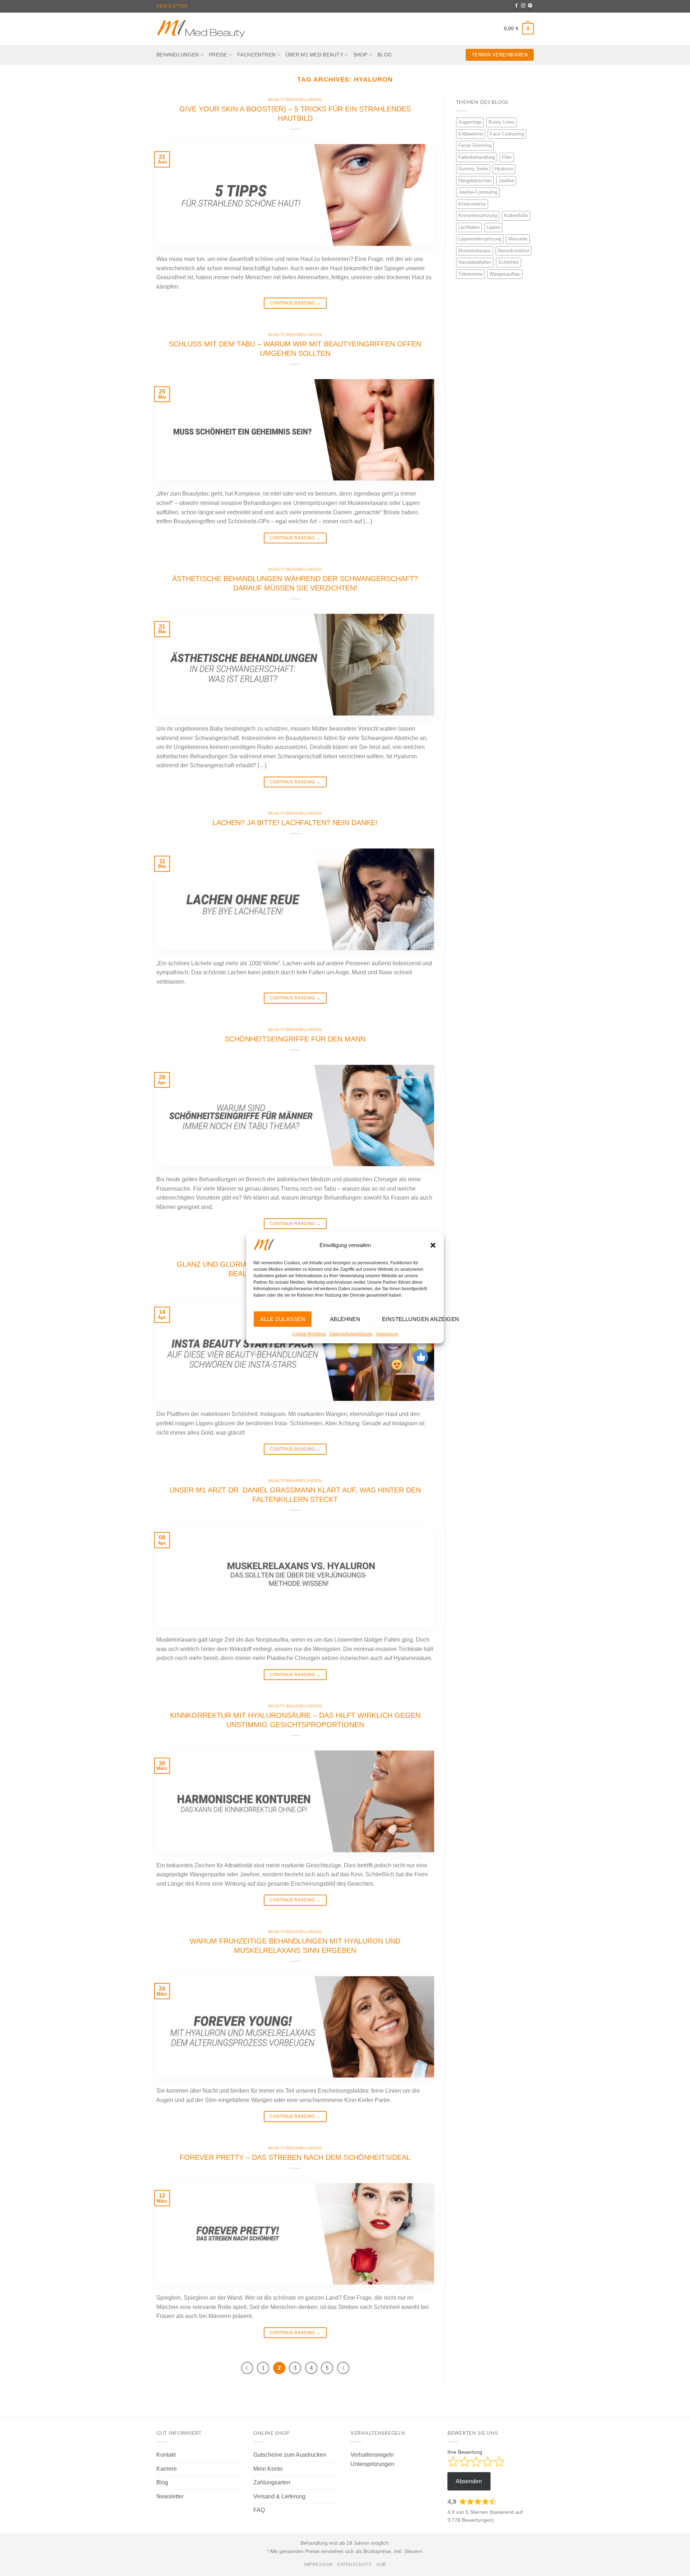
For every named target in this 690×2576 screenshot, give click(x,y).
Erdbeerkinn (471, 134)
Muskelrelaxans (475, 251)
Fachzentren (256, 55)
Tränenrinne (470, 274)
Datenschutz (354, 2564)
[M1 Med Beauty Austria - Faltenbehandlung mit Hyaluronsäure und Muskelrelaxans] (201, 29)
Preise (218, 55)
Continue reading (295, 303)
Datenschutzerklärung (351, 1334)
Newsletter (172, 6)
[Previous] (247, 2368)
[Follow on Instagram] (523, 6)
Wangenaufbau (505, 274)
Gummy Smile (473, 169)
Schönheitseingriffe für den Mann (295, 1039)
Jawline (506, 181)
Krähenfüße (516, 215)
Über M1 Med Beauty (314, 55)
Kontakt (166, 2455)
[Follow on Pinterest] (530, 6)
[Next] (343, 2368)
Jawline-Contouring (478, 192)
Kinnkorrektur (472, 204)
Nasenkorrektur (514, 251)
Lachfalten (469, 227)
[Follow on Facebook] (516, 6)
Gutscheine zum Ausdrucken (290, 2455)
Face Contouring (507, 134)
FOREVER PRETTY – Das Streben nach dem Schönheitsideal (295, 2157)
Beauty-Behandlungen (295, 100)
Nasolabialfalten (475, 262)
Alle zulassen (283, 1319)
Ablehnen (345, 1319)
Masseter (518, 239)
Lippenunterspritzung (480, 239)
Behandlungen (178, 55)
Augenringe (470, 122)
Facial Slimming (475, 145)
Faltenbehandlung (477, 157)
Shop (360, 55)
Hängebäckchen (475, 181)
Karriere (167, 2469)
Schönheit (509, 262)
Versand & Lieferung (279, 2496)
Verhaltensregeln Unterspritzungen (372, 2459)
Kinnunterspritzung (478, 215)
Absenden (469, 2481)
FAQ (259, 2510)
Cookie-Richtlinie (309, 1334)
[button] (433, 1245)
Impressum (387, 1334)
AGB (381, 2564)
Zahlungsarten (272, 2482)
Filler (507, 157)
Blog (385, 55)
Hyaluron (504, 169)
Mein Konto (268, 2469)
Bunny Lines (501, 122)
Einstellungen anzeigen (409, 1319)
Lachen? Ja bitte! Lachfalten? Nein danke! (295, 823)
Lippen (493, 227)
